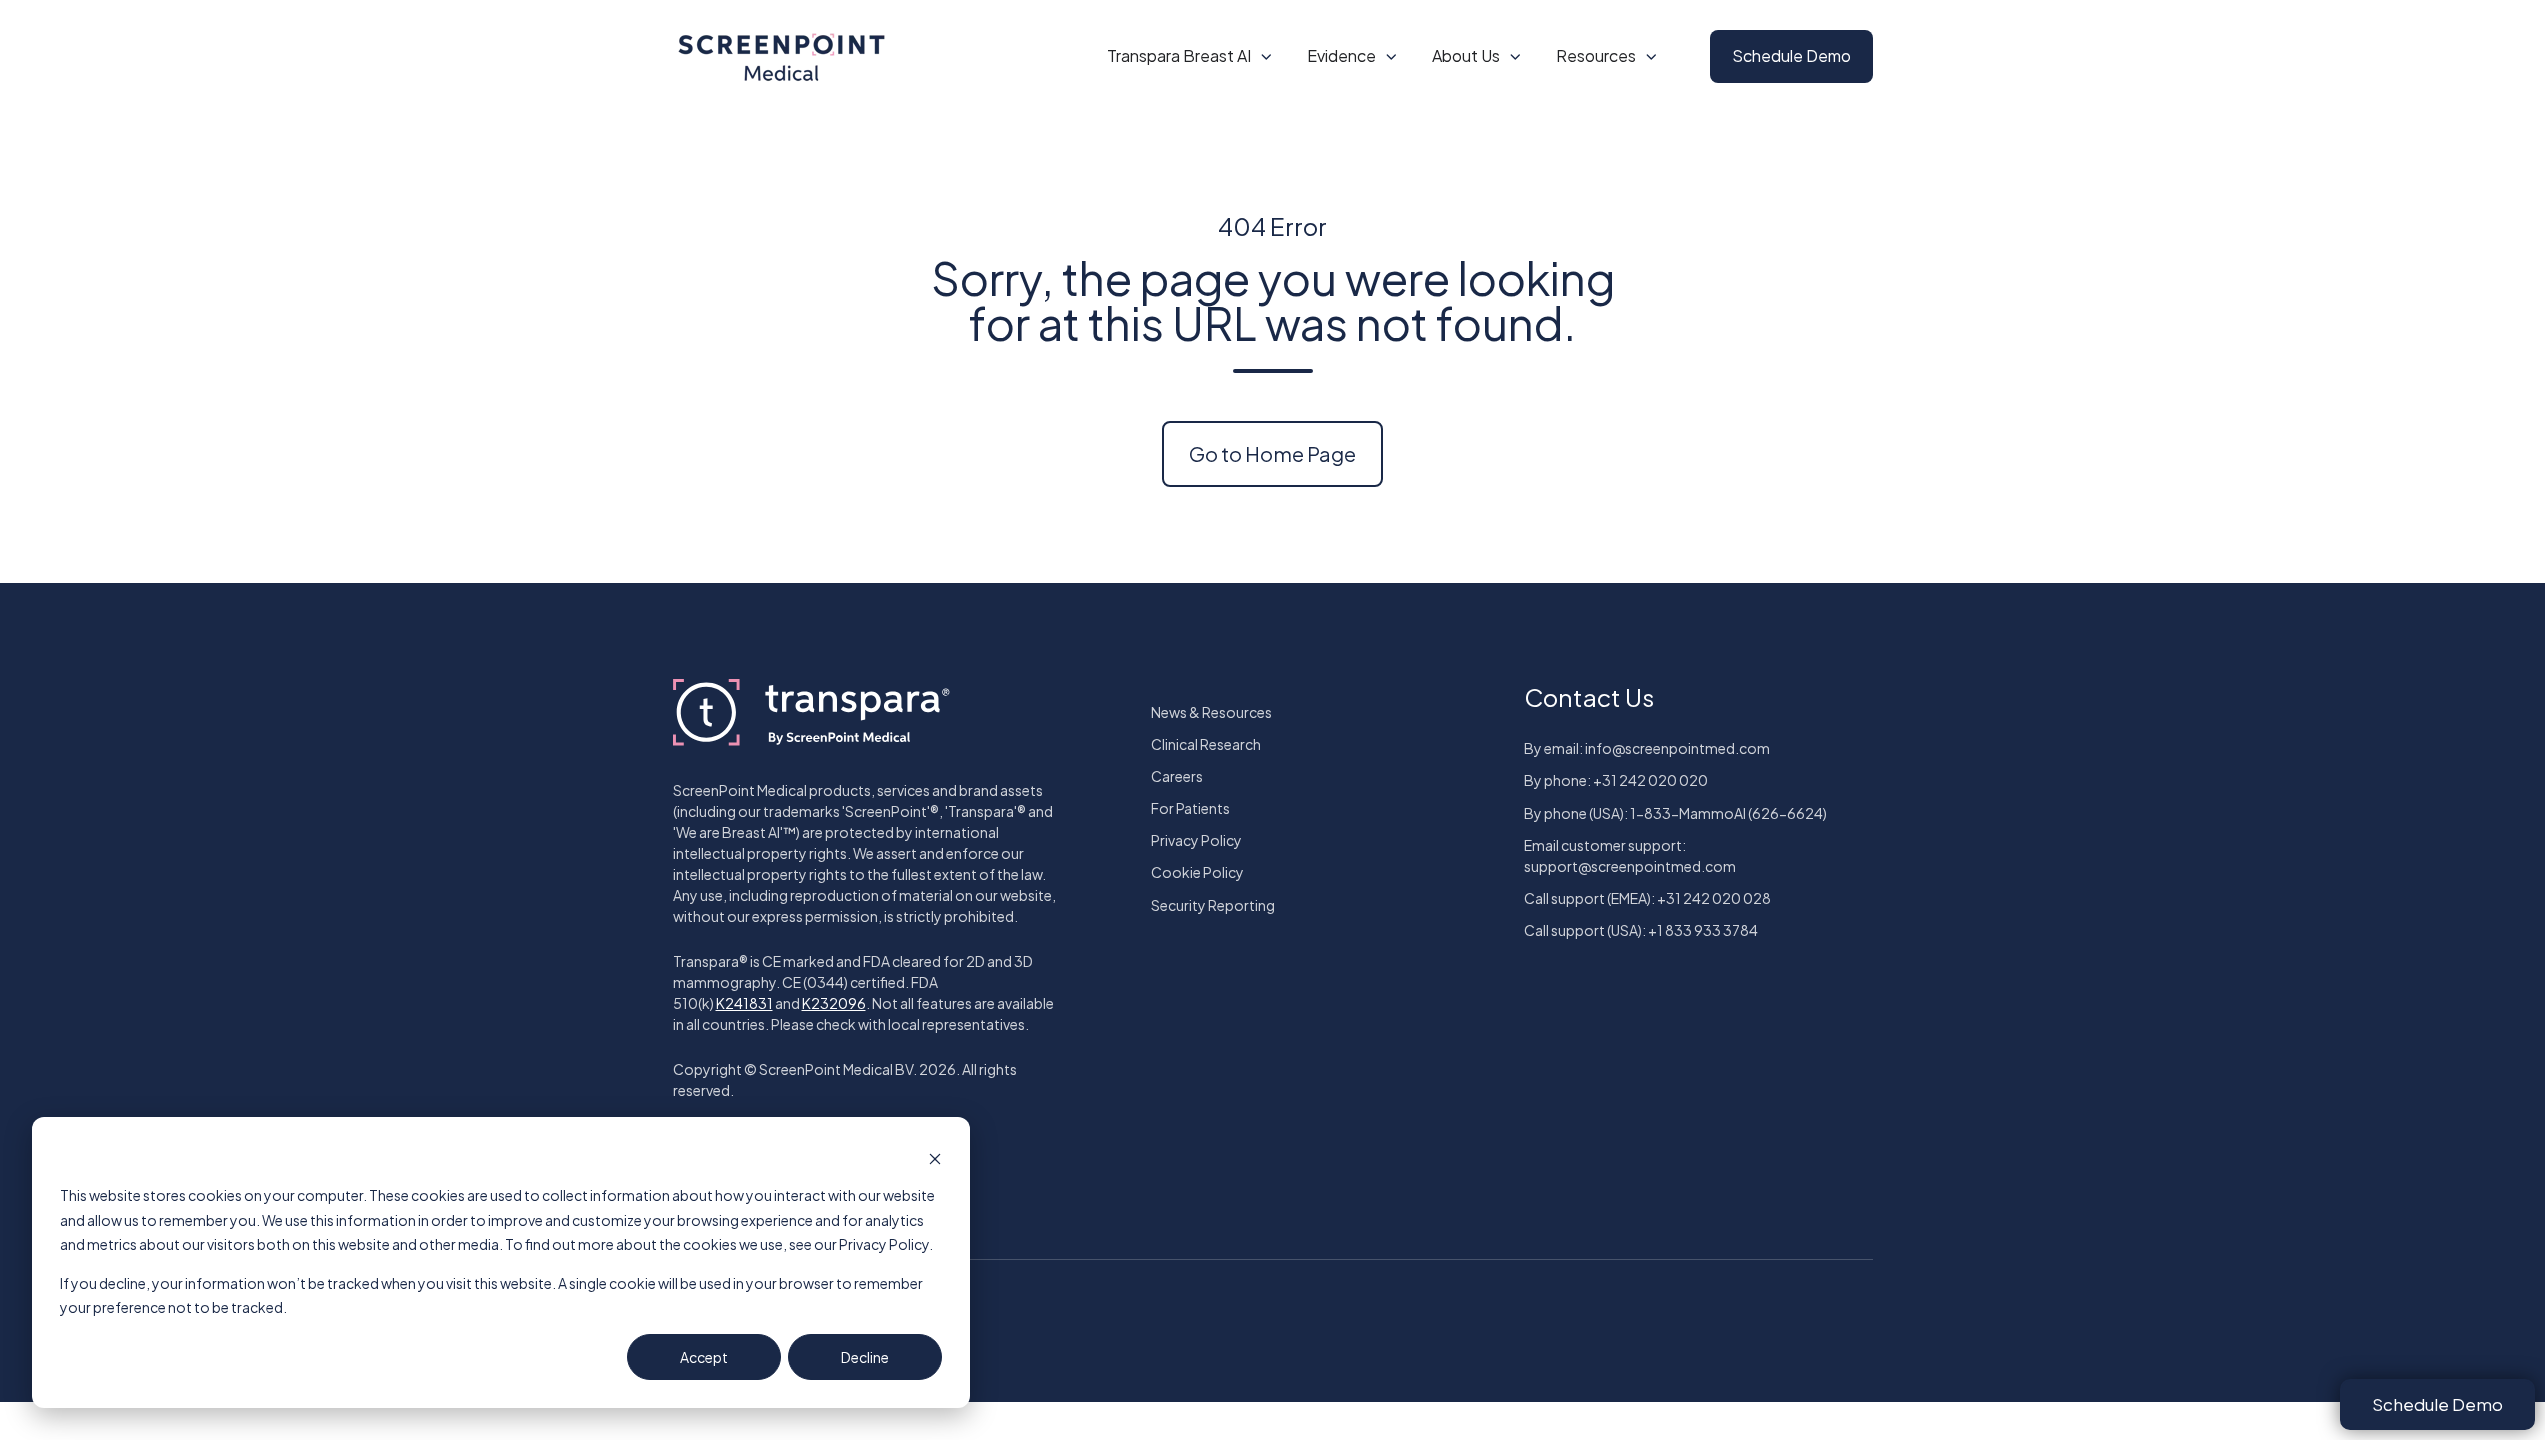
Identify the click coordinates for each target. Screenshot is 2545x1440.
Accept (704, 1357)
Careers (1177, 776)
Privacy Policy (1196, 840)
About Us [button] (1466, 55)
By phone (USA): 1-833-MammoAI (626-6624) (1675, 813)
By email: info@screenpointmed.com (1647, 748)
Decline (865, 1357)
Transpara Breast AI (1179, 55)
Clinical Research (1206, 744)
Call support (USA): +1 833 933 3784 (1641, 930)
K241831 (744, 1003)
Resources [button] (1596, 55)
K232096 (834, 1003)
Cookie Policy (1197, 872)
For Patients (1190, 808)
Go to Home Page (1272, 453)
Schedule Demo (1791, 55)
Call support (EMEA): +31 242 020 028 (1647, 898)
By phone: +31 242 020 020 (1616, 780)
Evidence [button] (1341, 55)
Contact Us (1589, 697)
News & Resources (1211, 712)
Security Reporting (1213, 905)
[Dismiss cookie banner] (935, 1157)
